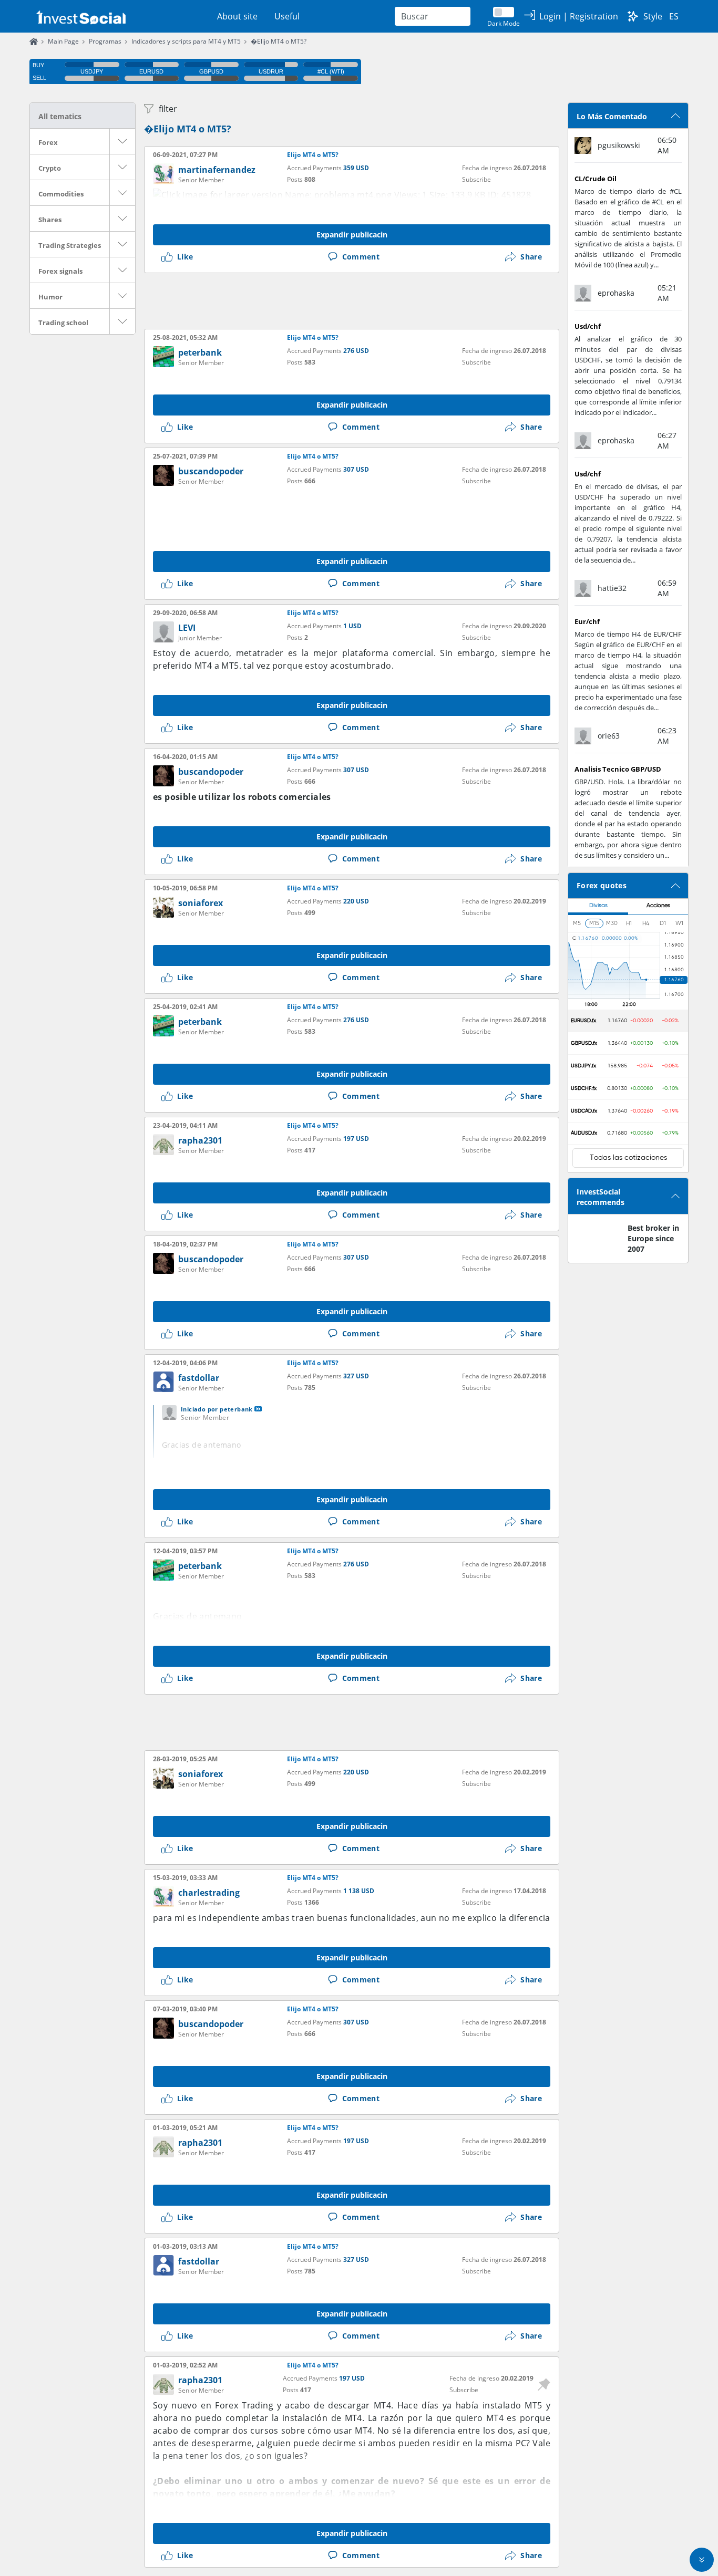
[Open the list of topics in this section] (122, 141)
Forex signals (60, 271)
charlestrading (209, 1893)
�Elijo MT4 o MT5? (279, 41)
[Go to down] (702, 2560)
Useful (287, 16)
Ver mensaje (258, 1409)
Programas (105, 41)
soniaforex (201, 903)
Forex (48, 142)
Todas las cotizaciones (628, 1158)
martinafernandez (217, 170)
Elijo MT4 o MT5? (313, 155)
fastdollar (199, 1378)
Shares (50, 220)
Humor (50, 297)
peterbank (200, 352)
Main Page (63, 41)
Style (653, 16)
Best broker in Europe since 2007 (653, 1238)
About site (237, 16)
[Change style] (633, 16)
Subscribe (476, 179)
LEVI (187, 628)
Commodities (61, 194)
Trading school (63, 323)
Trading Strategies (70, 245)
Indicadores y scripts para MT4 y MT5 (186, 41)
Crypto (50, 168)
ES (674, 16)
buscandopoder (211, 471)
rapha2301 (200, 1140)
